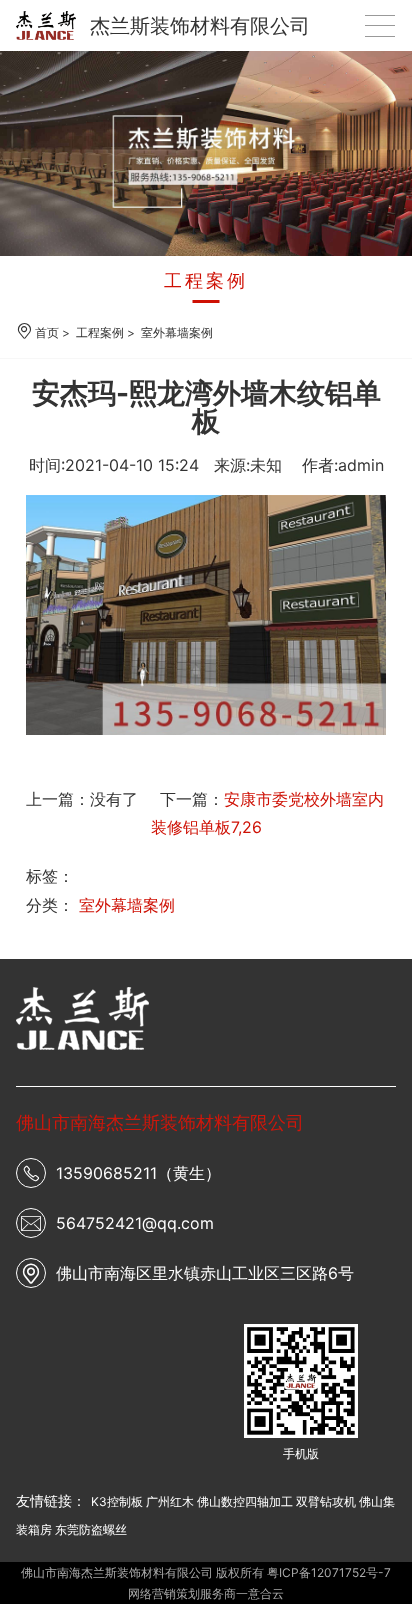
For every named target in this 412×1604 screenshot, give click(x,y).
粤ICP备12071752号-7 (329, 1572)
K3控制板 (117, 1501)
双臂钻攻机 (326, 1501)
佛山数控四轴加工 (245, 1501)
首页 (47, 332)
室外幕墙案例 (177, 332)
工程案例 (206, 280)
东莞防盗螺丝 (91, 1529)
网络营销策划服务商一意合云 (206, 1593)
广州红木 (170, 1501)
